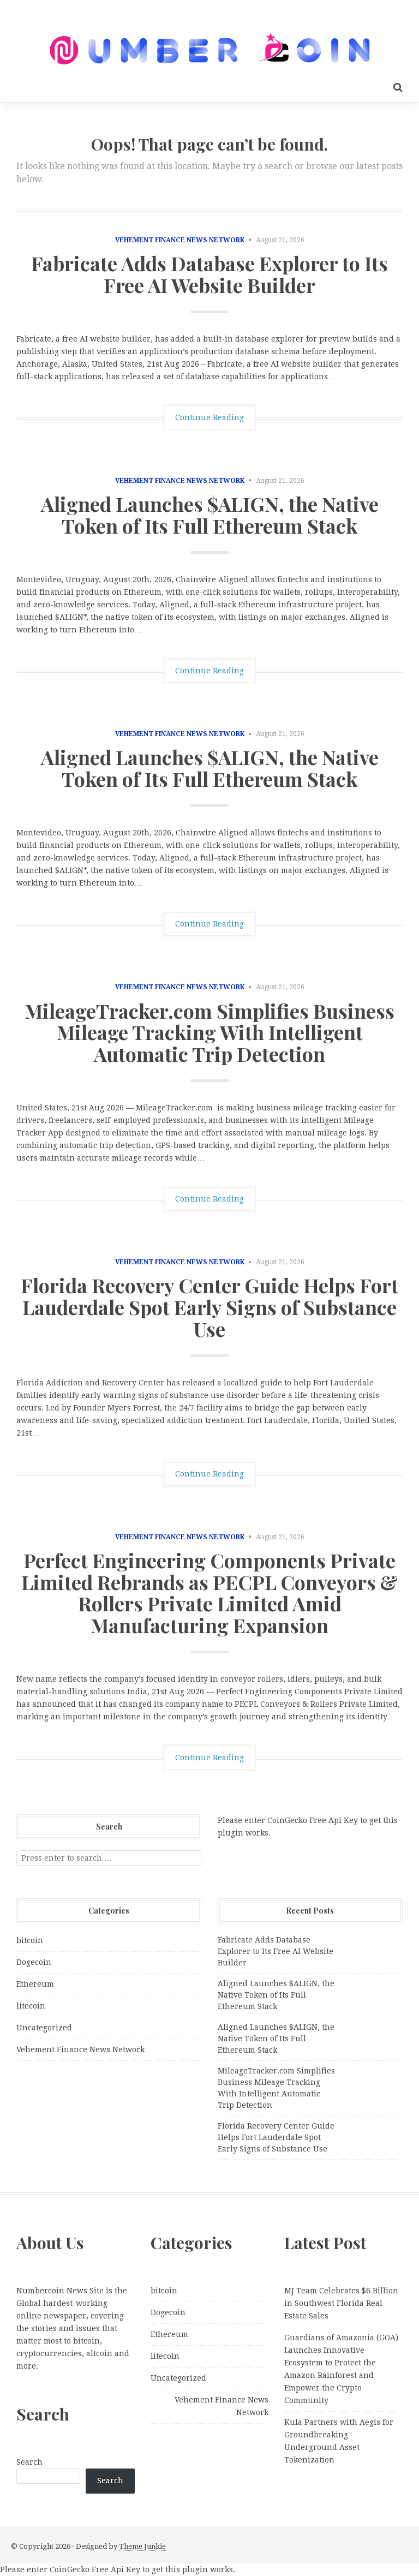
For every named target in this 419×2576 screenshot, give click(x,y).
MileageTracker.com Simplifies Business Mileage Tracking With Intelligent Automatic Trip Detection (209, 1032)
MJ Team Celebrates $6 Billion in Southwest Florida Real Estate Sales (341, 2303)
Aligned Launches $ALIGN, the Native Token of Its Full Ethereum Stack (210, 515)
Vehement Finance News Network (180, 240)
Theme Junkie (142, 2546)
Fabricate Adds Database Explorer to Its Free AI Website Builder (209, 274)
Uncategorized (44, 2028)
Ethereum (35, 1984)
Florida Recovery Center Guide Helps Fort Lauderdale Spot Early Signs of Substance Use (209, 1307)
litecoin (31, 2006)
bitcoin (30, 1940)
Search (29, 2462)
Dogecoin (34, 1962)
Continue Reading (209, 417)
